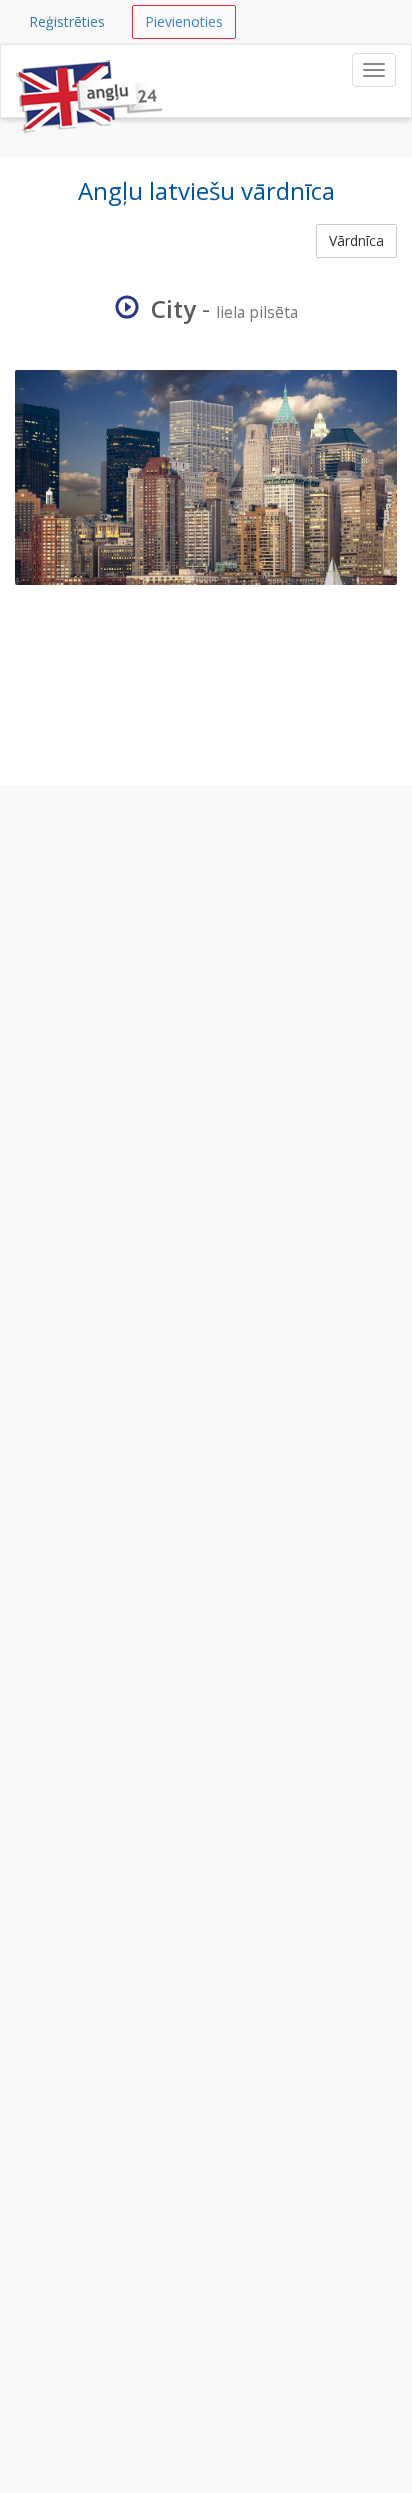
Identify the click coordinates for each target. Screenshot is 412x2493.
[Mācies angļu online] (91, 70)
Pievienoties (184, 21)
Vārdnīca (356, 240)
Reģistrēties (67, 21)
